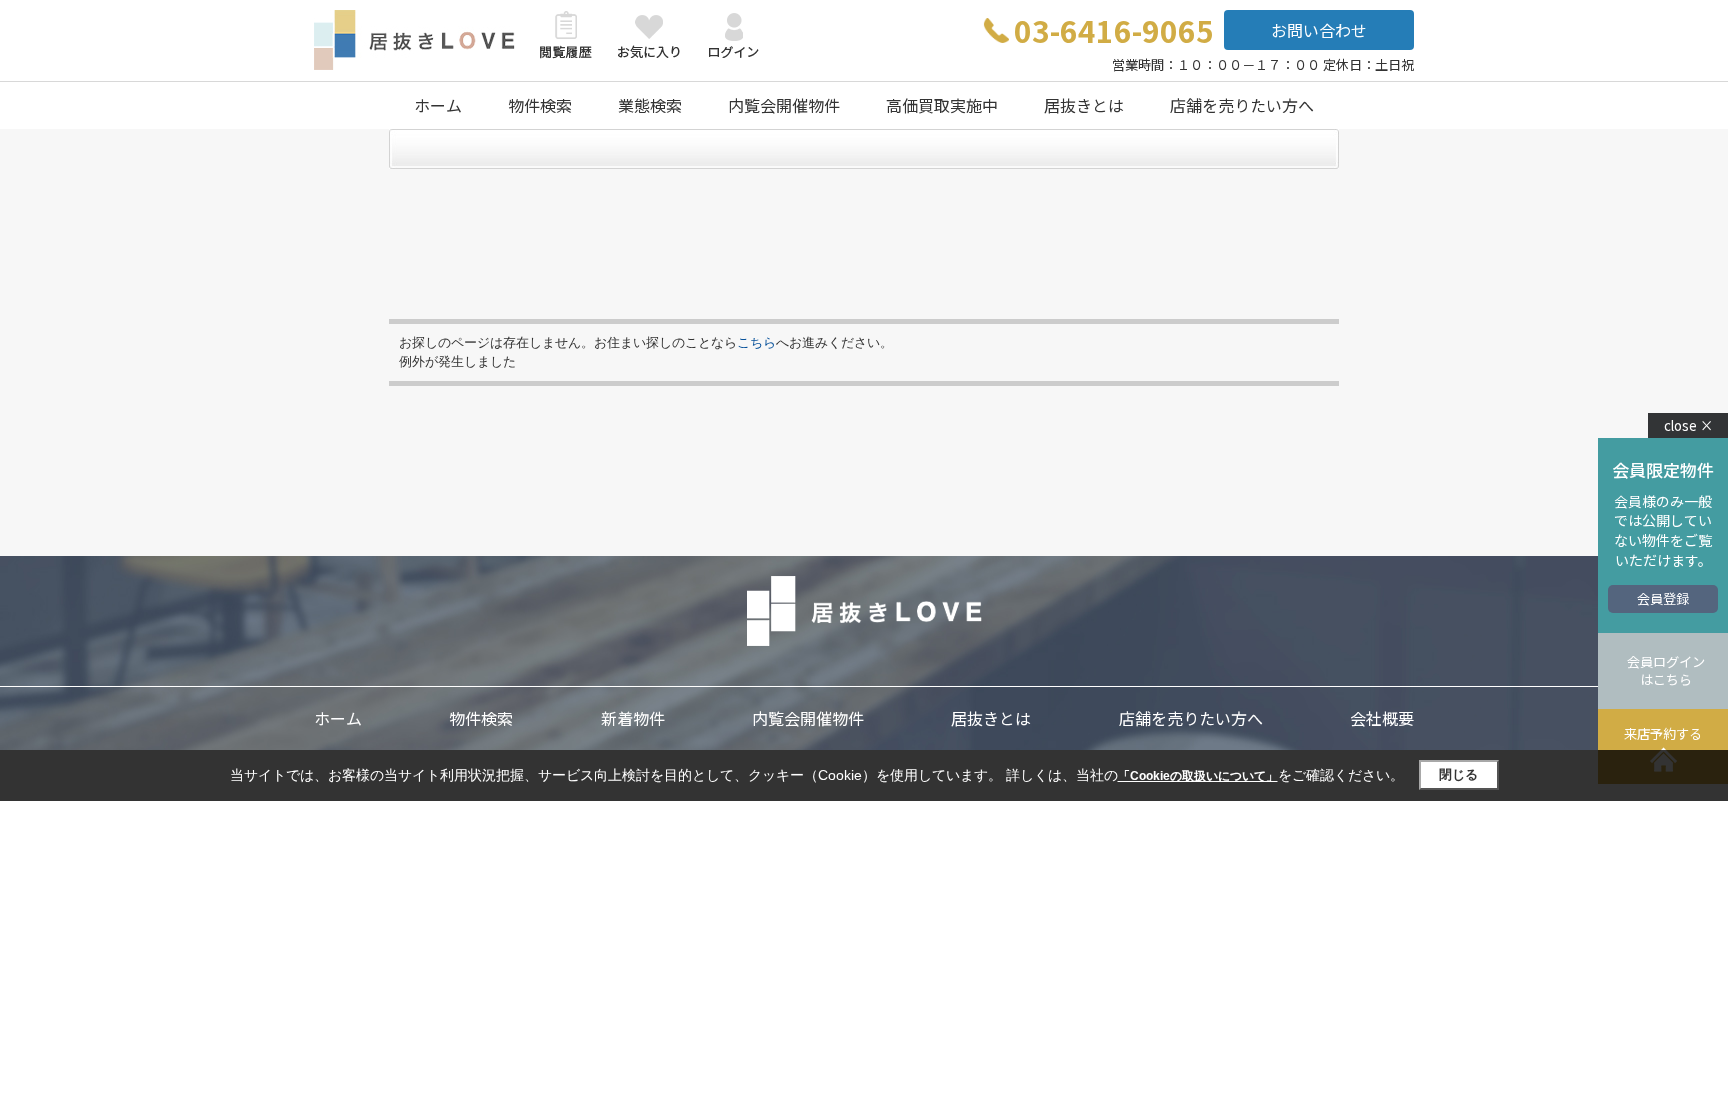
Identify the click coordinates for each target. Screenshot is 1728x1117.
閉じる (1458, 774)
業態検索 (650, 105)
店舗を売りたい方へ (1242, 105)
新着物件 (633, 718)
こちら (756, 342)
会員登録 (1663, 598)
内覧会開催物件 (784, 105)
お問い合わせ (1319, 30)
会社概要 (1382, 718)
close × (1688, 425)
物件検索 (540, 105)
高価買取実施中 (942, 105)
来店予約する (1663, 733)
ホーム (438, 105)
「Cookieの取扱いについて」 (1198, 776)
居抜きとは (1084, 105)
